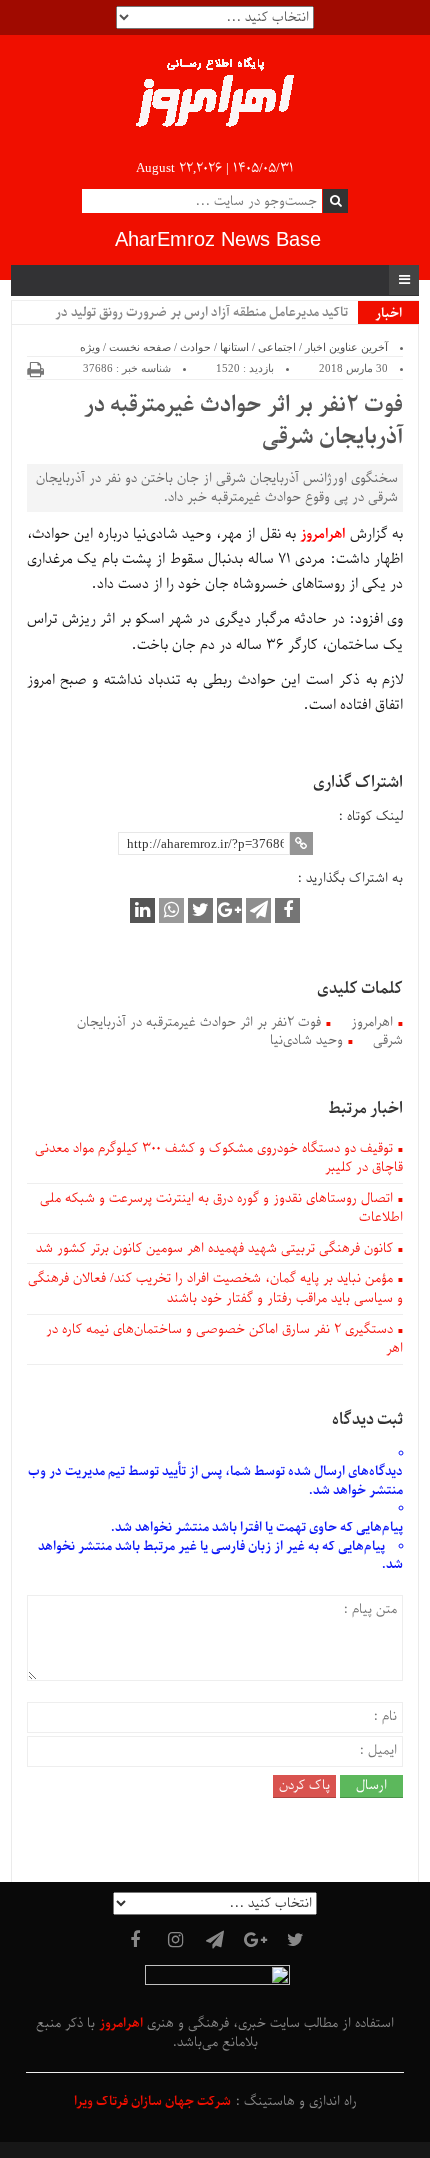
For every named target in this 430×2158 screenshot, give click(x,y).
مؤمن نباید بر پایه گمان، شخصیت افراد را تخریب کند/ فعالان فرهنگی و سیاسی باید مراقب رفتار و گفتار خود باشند (215, 1288)
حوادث (195, 347)
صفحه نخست (140, 347)
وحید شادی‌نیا (306, 1040)
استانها (234, 347)
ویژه (90, 347)
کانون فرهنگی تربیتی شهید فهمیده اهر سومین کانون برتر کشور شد (214, 1248)
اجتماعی (277, 347)
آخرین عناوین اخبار (346, 347)
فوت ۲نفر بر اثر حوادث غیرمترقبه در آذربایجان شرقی (243, 422)
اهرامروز (372, 1022)
